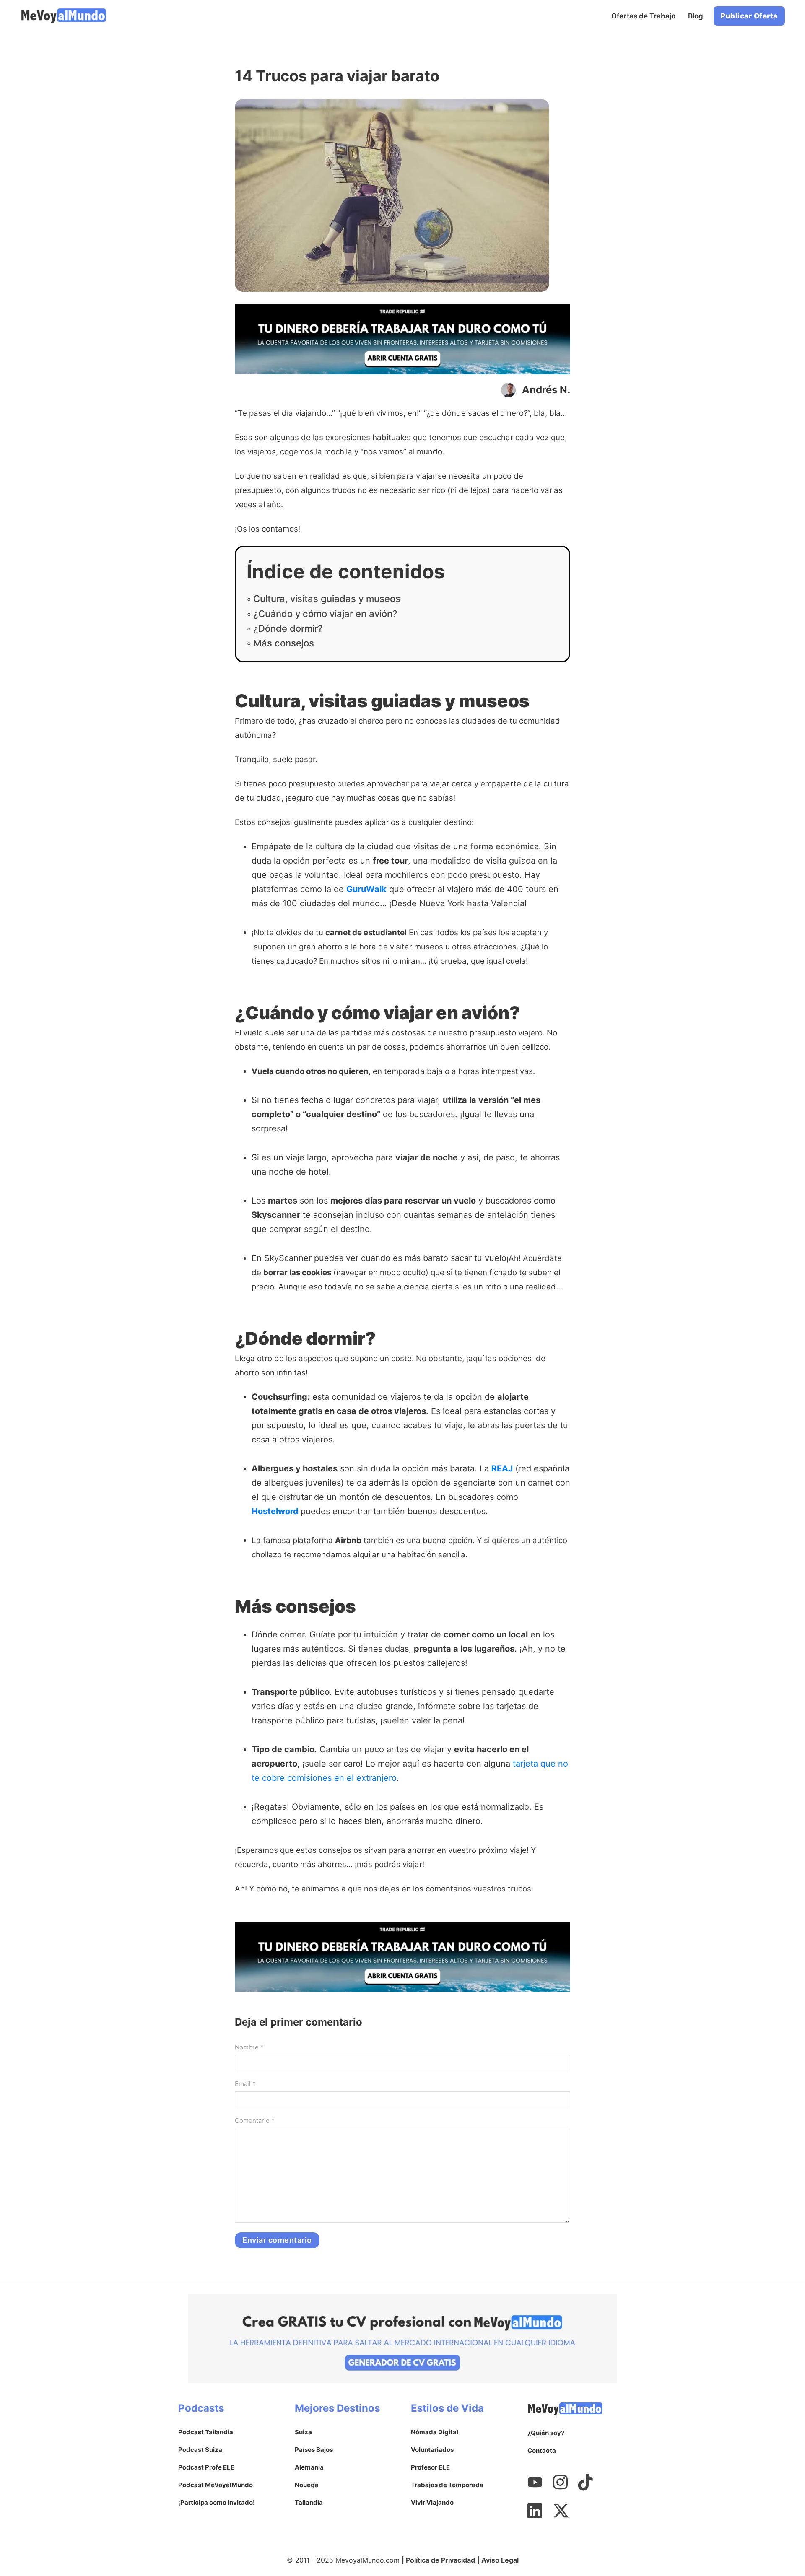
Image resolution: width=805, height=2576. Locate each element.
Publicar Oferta (749, 16)
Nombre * (249, 2047)
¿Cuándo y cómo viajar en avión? (325, 614)
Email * (245, 2084)
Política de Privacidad (440, 2560)
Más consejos (284, 643)
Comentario (255, 2121)
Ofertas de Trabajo (643, 16)
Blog (696, 16)
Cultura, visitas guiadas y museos (327, 599)
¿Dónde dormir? (288, 628)
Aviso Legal (500, 2560)
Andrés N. (546, 390)
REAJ (502, 1468)
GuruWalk (366, 889)
